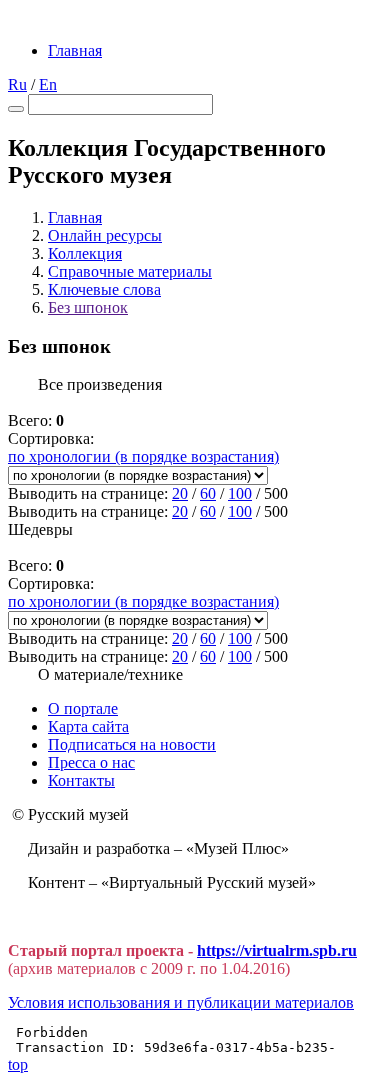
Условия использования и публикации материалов (181, 1002)
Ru (17, 84)
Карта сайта (88, 726)
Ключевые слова (104, 289)
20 (180, 493)
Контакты (81, 780)
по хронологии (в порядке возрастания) (143, 456)
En (48, 84)
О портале (83, 708)
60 (208, 493)
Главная (75, 50)
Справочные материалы (130, 271)
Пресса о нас (91, 762)
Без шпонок (88, 307)
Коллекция (85, 253)
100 (240, 493)
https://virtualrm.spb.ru (277, 950)
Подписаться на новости (132, 744)
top (18, 1064)
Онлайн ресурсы (105, 235)
